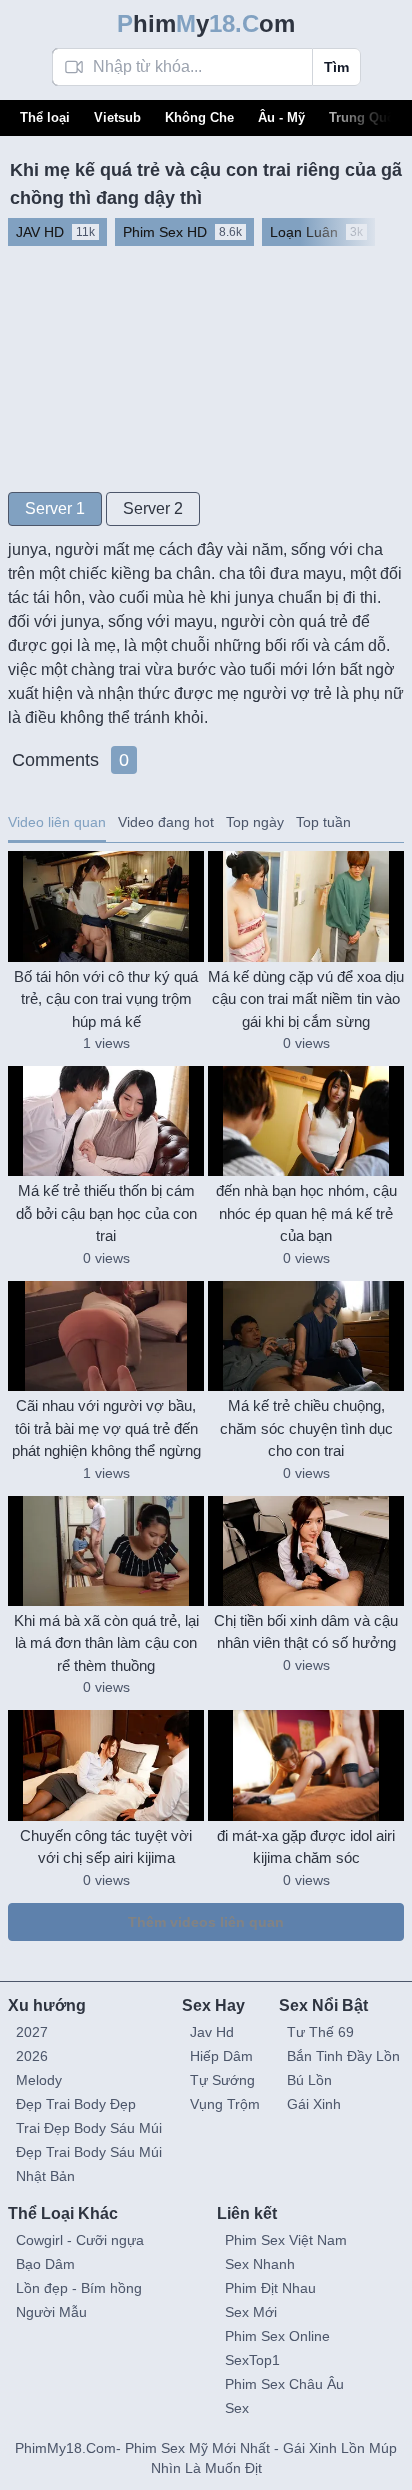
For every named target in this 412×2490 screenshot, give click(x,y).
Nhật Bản (45, 2176)
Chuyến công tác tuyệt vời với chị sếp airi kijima (106, 1847)
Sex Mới (251, 2312)
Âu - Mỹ (281, 117)
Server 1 (55, 508)
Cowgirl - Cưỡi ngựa (80, 2240)
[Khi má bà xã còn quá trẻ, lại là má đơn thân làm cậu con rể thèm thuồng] (106, 1551)
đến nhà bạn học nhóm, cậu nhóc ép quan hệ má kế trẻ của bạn (306, 1213)
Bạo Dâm (45, 2264)
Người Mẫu (51, 2312)
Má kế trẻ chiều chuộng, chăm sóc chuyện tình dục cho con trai (306, 1428)
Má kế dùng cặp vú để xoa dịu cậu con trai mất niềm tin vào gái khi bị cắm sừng (306, 999)
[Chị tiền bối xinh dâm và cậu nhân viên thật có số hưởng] (306, 1551)
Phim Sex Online (277, 2336)
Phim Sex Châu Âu (284, 2384)
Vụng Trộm (225, 2104)
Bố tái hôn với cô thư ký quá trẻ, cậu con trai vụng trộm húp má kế (106, 999)
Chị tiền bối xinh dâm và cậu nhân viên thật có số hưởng (306, 1632)
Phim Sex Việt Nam (286, 2240)
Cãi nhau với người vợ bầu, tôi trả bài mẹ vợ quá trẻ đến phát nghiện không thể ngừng (106, 1428)
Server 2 (153, 508)
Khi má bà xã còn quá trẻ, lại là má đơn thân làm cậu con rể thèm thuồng (106, 1643)
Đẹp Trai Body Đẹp (76, 2104)
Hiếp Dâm (221, 2056)
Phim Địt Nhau (270, 2288)
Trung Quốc (365, 117)
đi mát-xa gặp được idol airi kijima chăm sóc (306, 1847)
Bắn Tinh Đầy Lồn (343, 2056)
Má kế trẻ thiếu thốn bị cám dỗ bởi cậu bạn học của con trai (106, 1213)
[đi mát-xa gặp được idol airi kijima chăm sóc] (306, 1765)
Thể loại (45, 117)
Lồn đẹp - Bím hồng (79, 2288)
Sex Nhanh (260, 2264)
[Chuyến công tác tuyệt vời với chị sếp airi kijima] (106, 1765)
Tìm (336, 67)
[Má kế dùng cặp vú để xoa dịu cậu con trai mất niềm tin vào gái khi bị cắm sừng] (306, 906)
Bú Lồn (309, 2080)
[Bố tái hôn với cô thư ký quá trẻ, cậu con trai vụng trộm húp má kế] (106, 906)
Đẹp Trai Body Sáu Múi (89, 2152)
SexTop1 (252, 2360)
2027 (32, 2032)
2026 (32, 2056)
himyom (206, 23)
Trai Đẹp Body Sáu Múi (89, 2128)
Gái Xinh (314, 2104)
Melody (39, 2080)
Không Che (199, 117)
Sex (237, 2408)
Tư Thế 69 (320, 2032)
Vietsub (117, 117)
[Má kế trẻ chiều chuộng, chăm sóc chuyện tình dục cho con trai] (306, 1336)
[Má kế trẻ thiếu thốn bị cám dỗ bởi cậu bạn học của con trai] (106, 1121)
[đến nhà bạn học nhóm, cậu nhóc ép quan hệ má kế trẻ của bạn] (306, 1121)
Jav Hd (212, 2032)
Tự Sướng (222, 2080)
